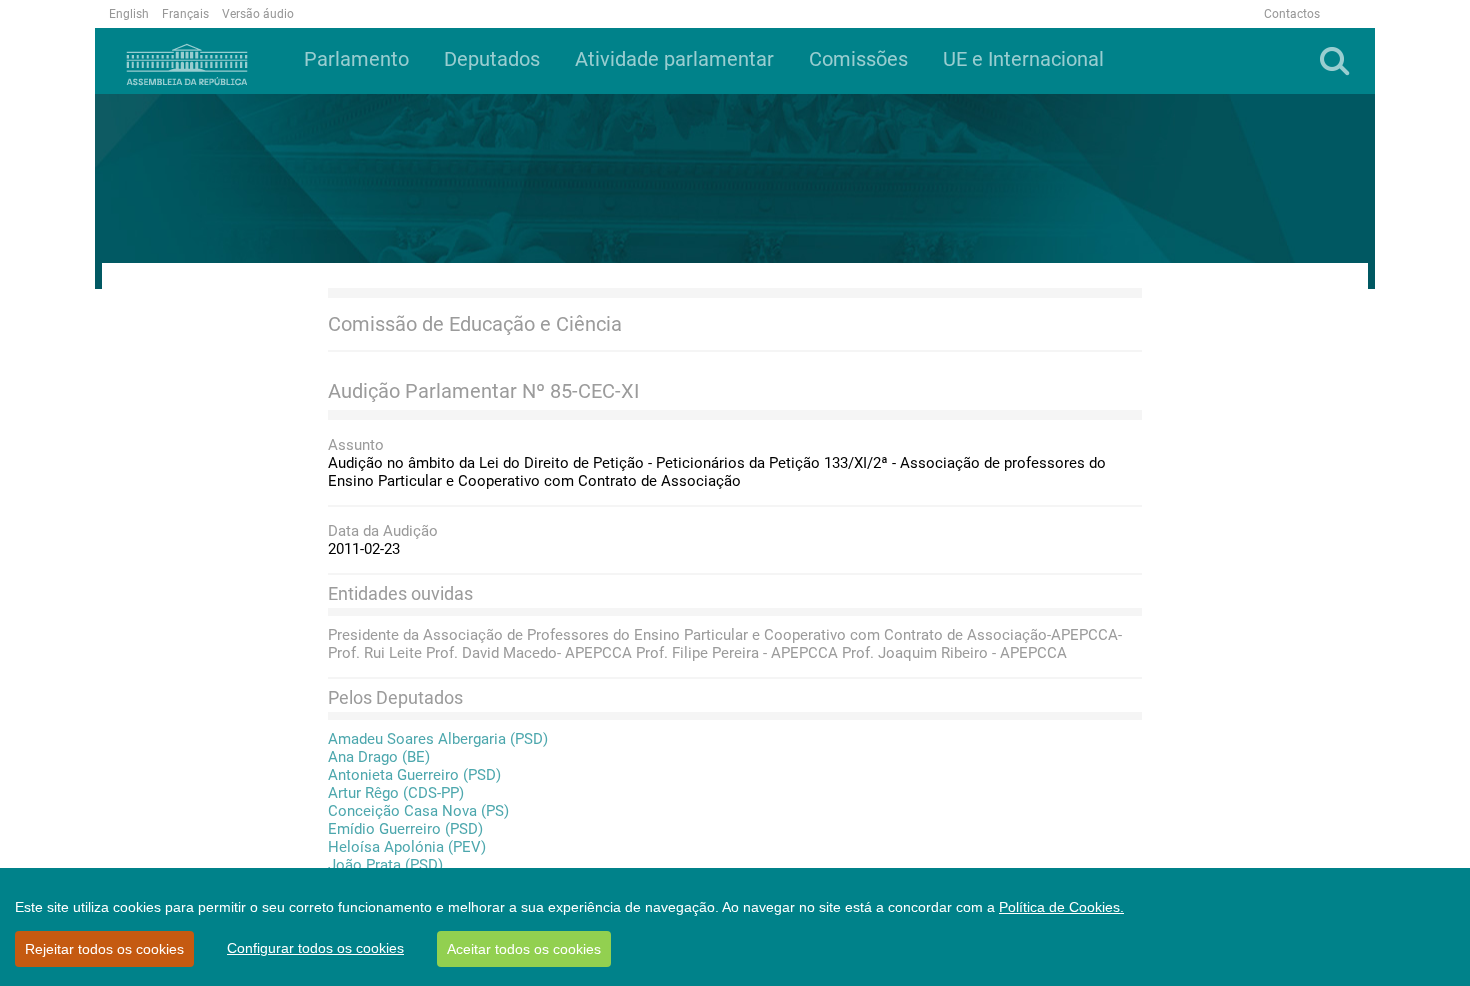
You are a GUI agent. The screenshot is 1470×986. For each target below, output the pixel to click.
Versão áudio (258, 14)
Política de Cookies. (1061, 907)
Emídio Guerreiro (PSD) (405, 829)
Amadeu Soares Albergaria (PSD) (438, 739)
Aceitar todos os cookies (524, 949)
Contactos (1292, 14)
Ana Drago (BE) (379, 757)
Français (185, 14)
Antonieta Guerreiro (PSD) (414, 775)
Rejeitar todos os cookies (104, 949)
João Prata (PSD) (385, 865)
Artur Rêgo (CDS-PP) (396, 793)
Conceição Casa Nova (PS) (418, 811)
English (129, 14)
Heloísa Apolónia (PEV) (407, 847)
